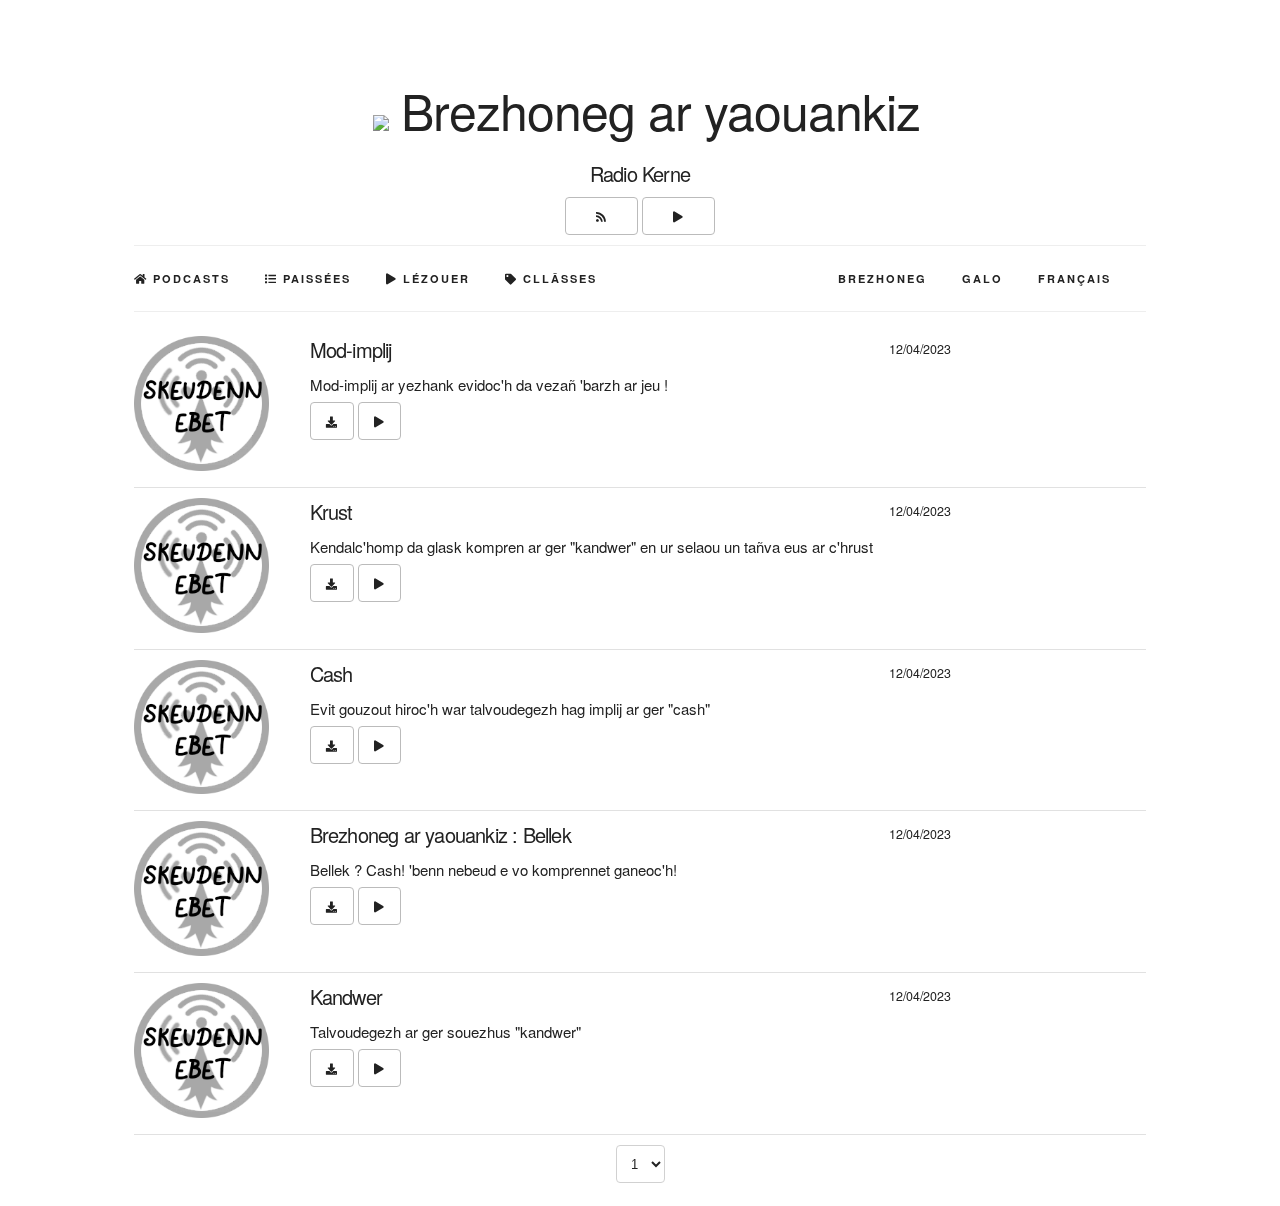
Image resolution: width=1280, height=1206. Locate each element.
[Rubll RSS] (601, 216)
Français (1074, 278)
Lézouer (434, 278)
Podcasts (189, 278)
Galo (982, 278)
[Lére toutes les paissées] (678, 216)
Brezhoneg (882, 278)
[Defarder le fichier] (332, 421)
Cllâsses (557, 278)
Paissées (314, 278)
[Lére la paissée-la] (379, 421)
